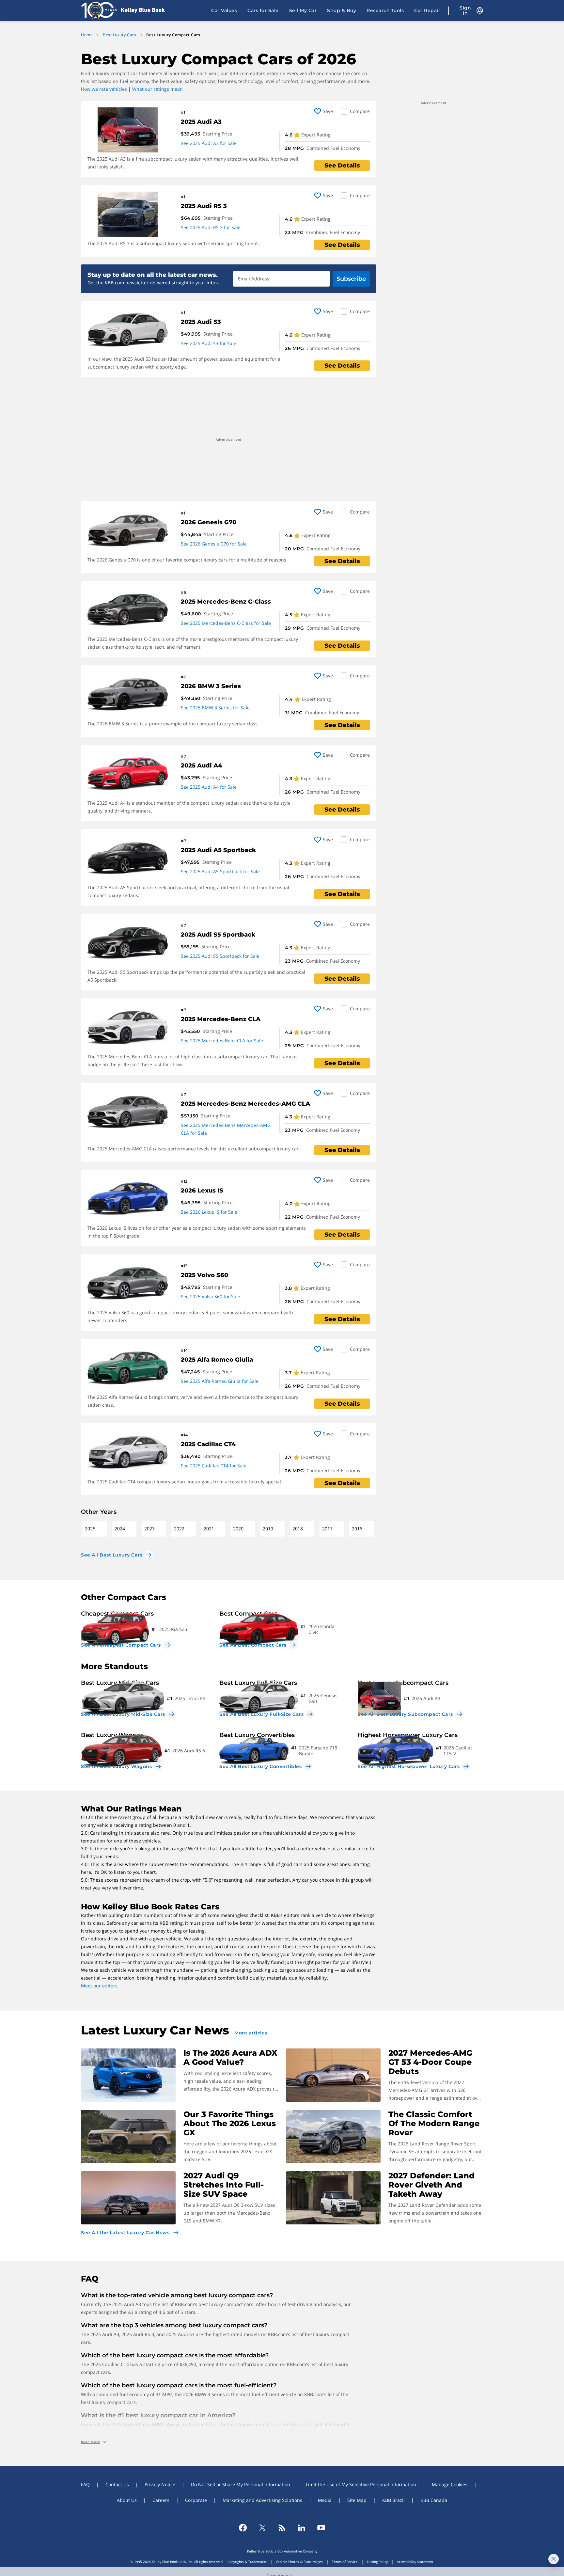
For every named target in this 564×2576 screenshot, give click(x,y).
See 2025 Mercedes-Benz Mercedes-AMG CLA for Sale (226, 1129)
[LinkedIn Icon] (302, 2528)
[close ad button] (554, 2559)
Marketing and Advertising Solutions (262, 2500)
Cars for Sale (263, 10)
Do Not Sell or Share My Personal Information (241, 2484)
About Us (127, 2500)
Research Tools (385, 10)
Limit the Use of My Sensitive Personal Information (361, 2484)
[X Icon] (262, 2528)
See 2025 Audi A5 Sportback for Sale (220, 871)
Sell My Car (303, 10)
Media (325, 2500)
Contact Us (117, 2484)
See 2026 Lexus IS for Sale (209, 1212)
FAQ (85, 2484)
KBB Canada (434, 2500)
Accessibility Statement (415, 2562)
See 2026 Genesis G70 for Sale (214, 544)
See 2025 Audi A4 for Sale (209, 787)
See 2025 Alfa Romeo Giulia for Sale (220, 1381)
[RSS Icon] (282, 2528)
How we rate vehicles (104, 89)
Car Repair (427, 10)
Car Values (224, 10)
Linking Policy (377, 2562)
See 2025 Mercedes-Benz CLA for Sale (222, 1041)
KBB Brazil (393, 2500)
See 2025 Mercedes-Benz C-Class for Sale (226, 623)
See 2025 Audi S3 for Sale (209, 343)
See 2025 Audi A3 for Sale (209, 143)
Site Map (357, 2500)
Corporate (196, 2500)
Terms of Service (345, 2562)
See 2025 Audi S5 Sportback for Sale (220, 956)
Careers (161, 2500)
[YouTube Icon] (321, 2528)
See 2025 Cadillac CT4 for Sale (214, 1466)
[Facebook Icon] (243, 2528)
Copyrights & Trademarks (247, 2562)
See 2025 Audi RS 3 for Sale (211, 227)
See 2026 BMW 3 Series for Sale (215, 708)
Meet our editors (99, 1986)
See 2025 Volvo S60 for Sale (211, 1296)
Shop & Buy (342, 10)
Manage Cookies (450, 2484)
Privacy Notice (160, 2484)
